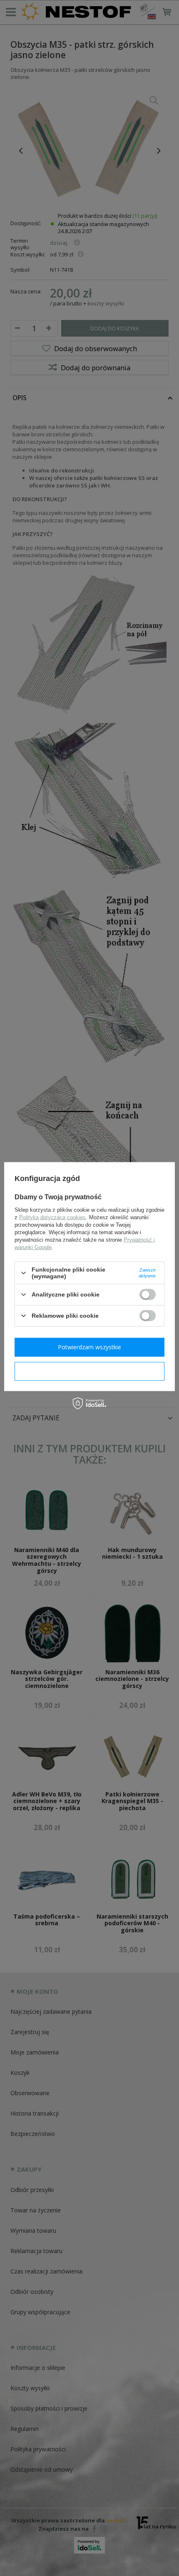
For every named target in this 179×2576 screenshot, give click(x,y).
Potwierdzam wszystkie (89, 1347)
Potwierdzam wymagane (90, 1371)
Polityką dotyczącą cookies (52, 1217)
